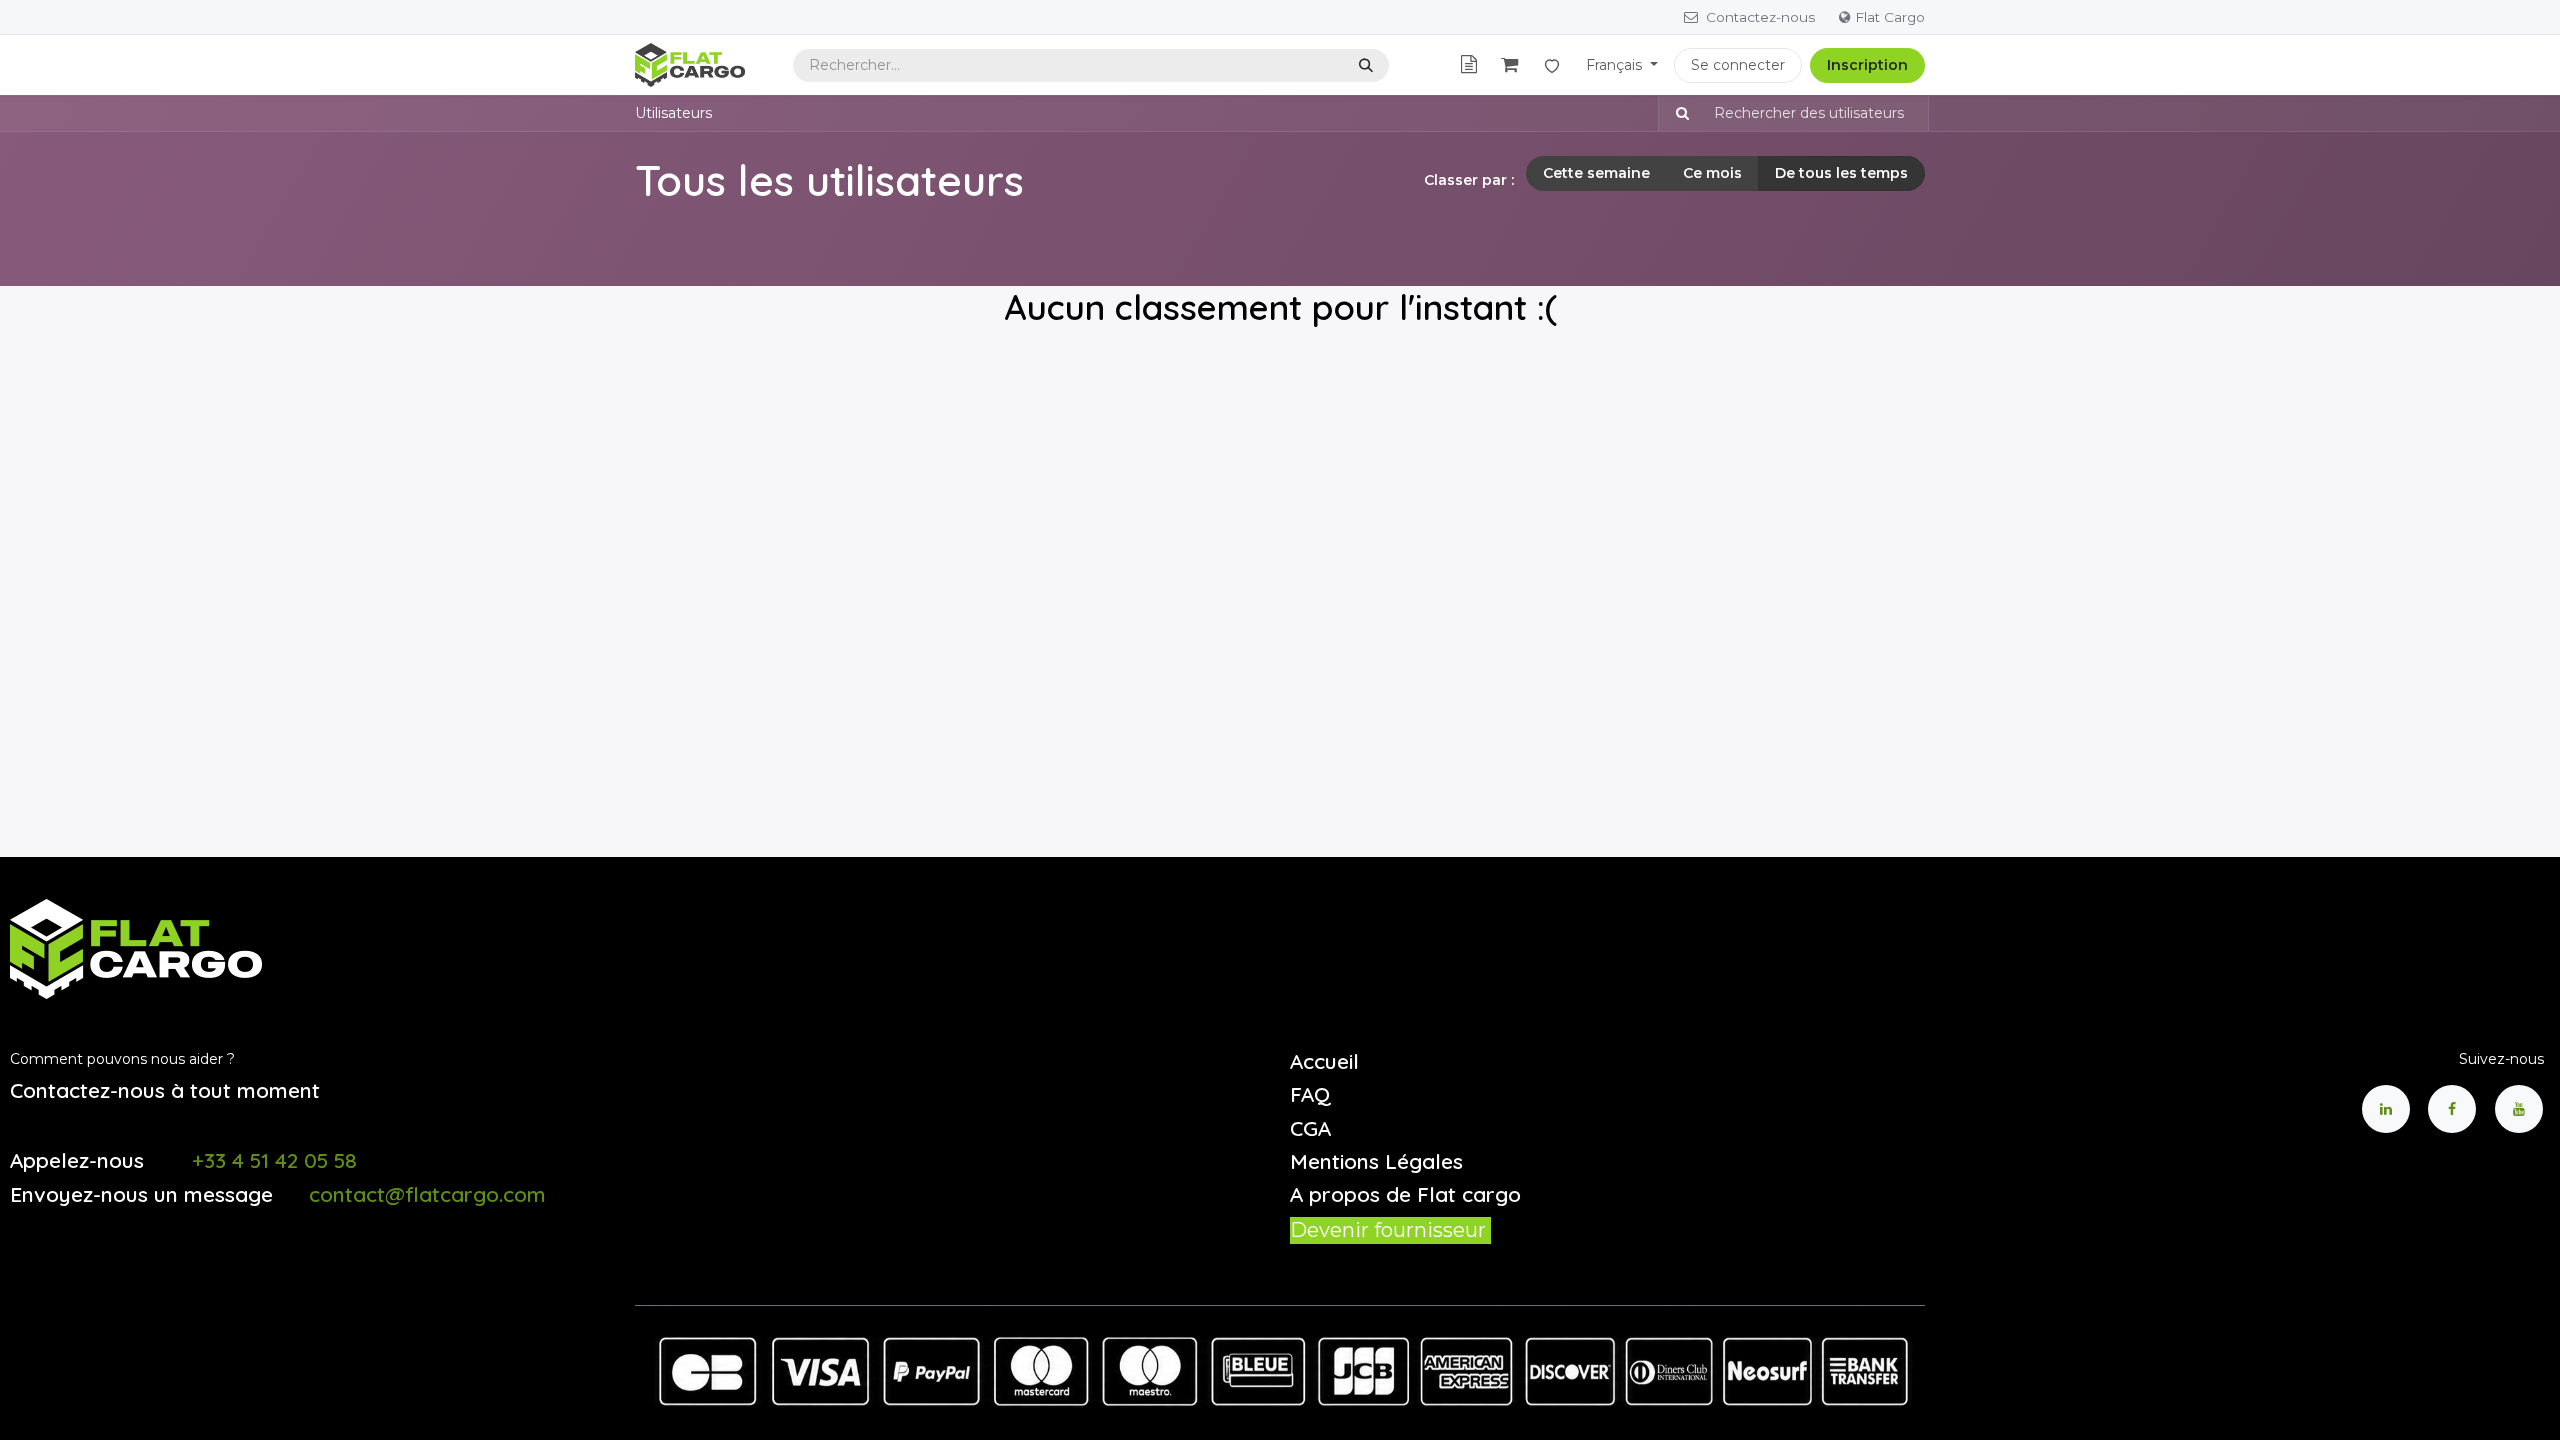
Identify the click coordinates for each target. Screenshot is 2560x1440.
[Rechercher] (1366, 65)
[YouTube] (2519, 1109)
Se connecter (1738, 65)
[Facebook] (2452, 1109)
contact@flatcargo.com (427, 1194)
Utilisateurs (673, 113)
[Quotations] (1469, 65)
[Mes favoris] (1552, 65)
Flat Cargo (1890, 17)
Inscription (1867, 65)
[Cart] (1509, 65)
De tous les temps (1841, 173)
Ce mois (1712, 173)
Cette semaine (1596, 173)
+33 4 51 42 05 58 (274, 1160)
